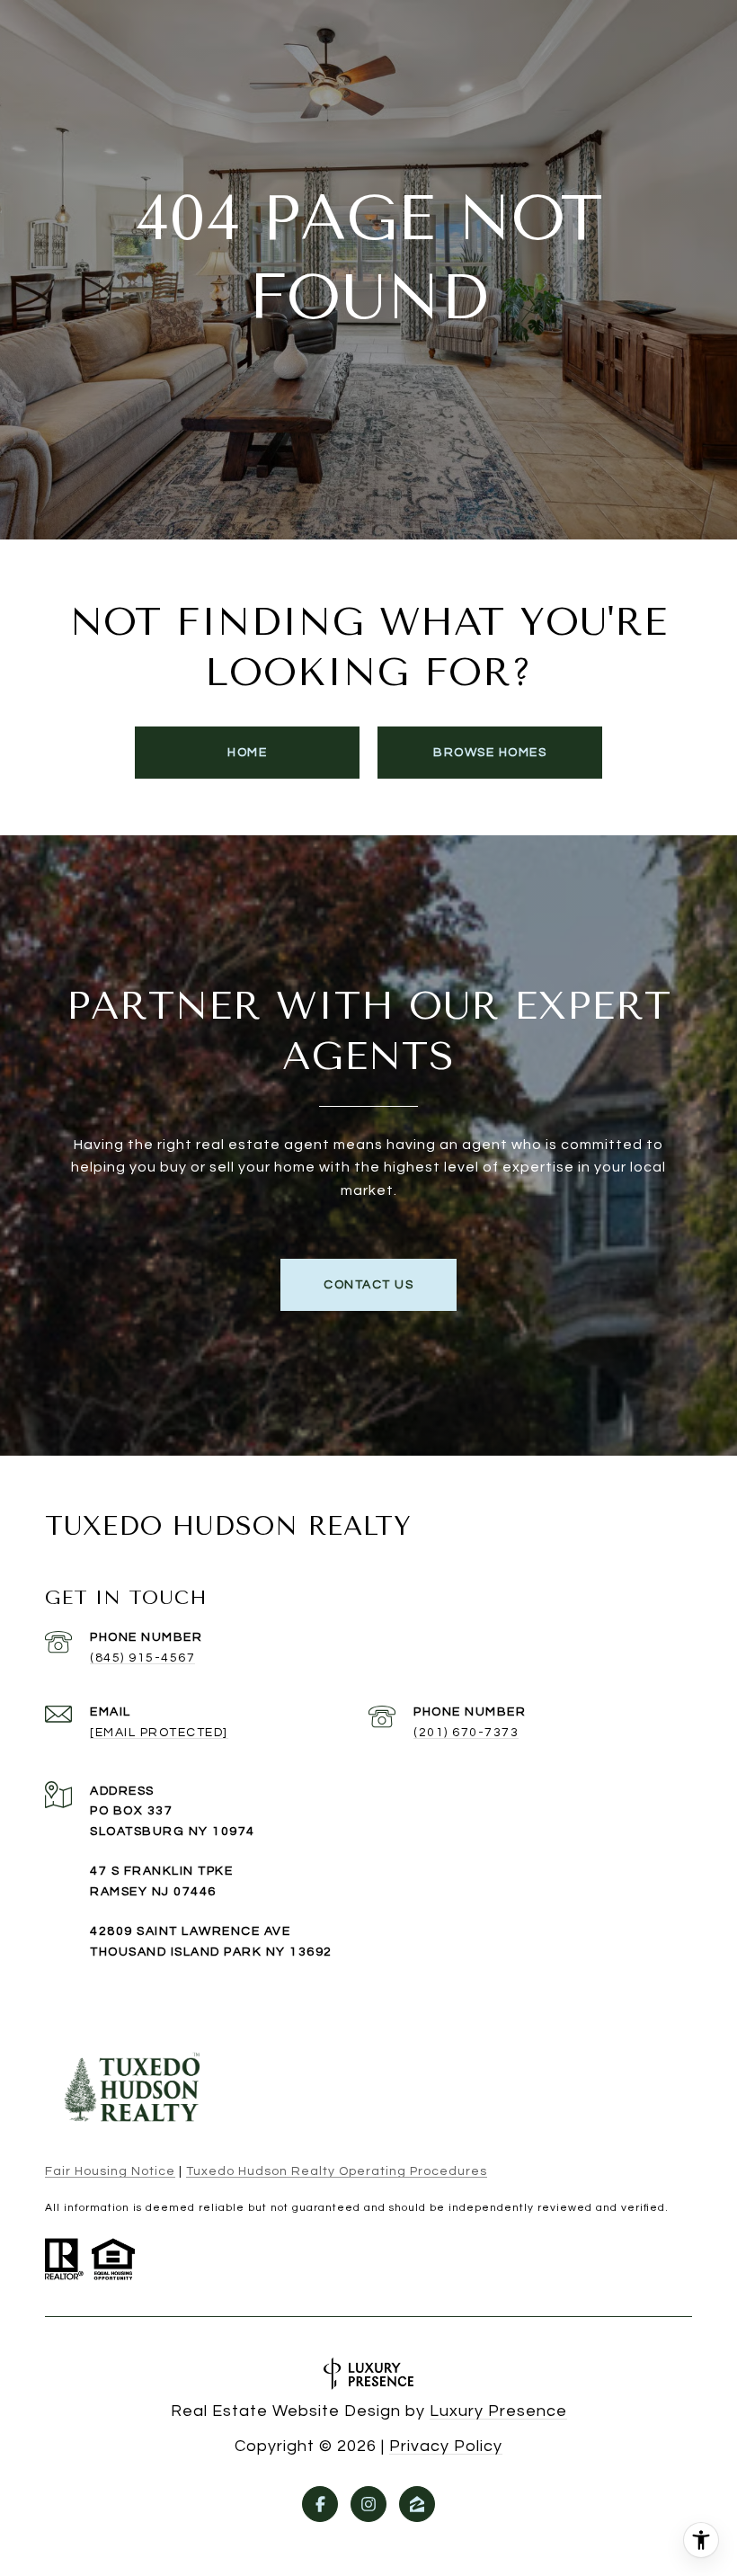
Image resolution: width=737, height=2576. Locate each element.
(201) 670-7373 (466, 1733)
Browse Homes (490, 753)
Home (247, 753)
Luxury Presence (498, 2411)
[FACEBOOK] (320, 2504)
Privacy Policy (446, 2446)
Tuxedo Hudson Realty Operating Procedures (337, 2171)
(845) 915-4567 (142, 1658)
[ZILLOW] (417, 2504)
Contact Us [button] (368, 1285)
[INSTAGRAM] (368, 2504)
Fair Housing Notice (110, 2171)
